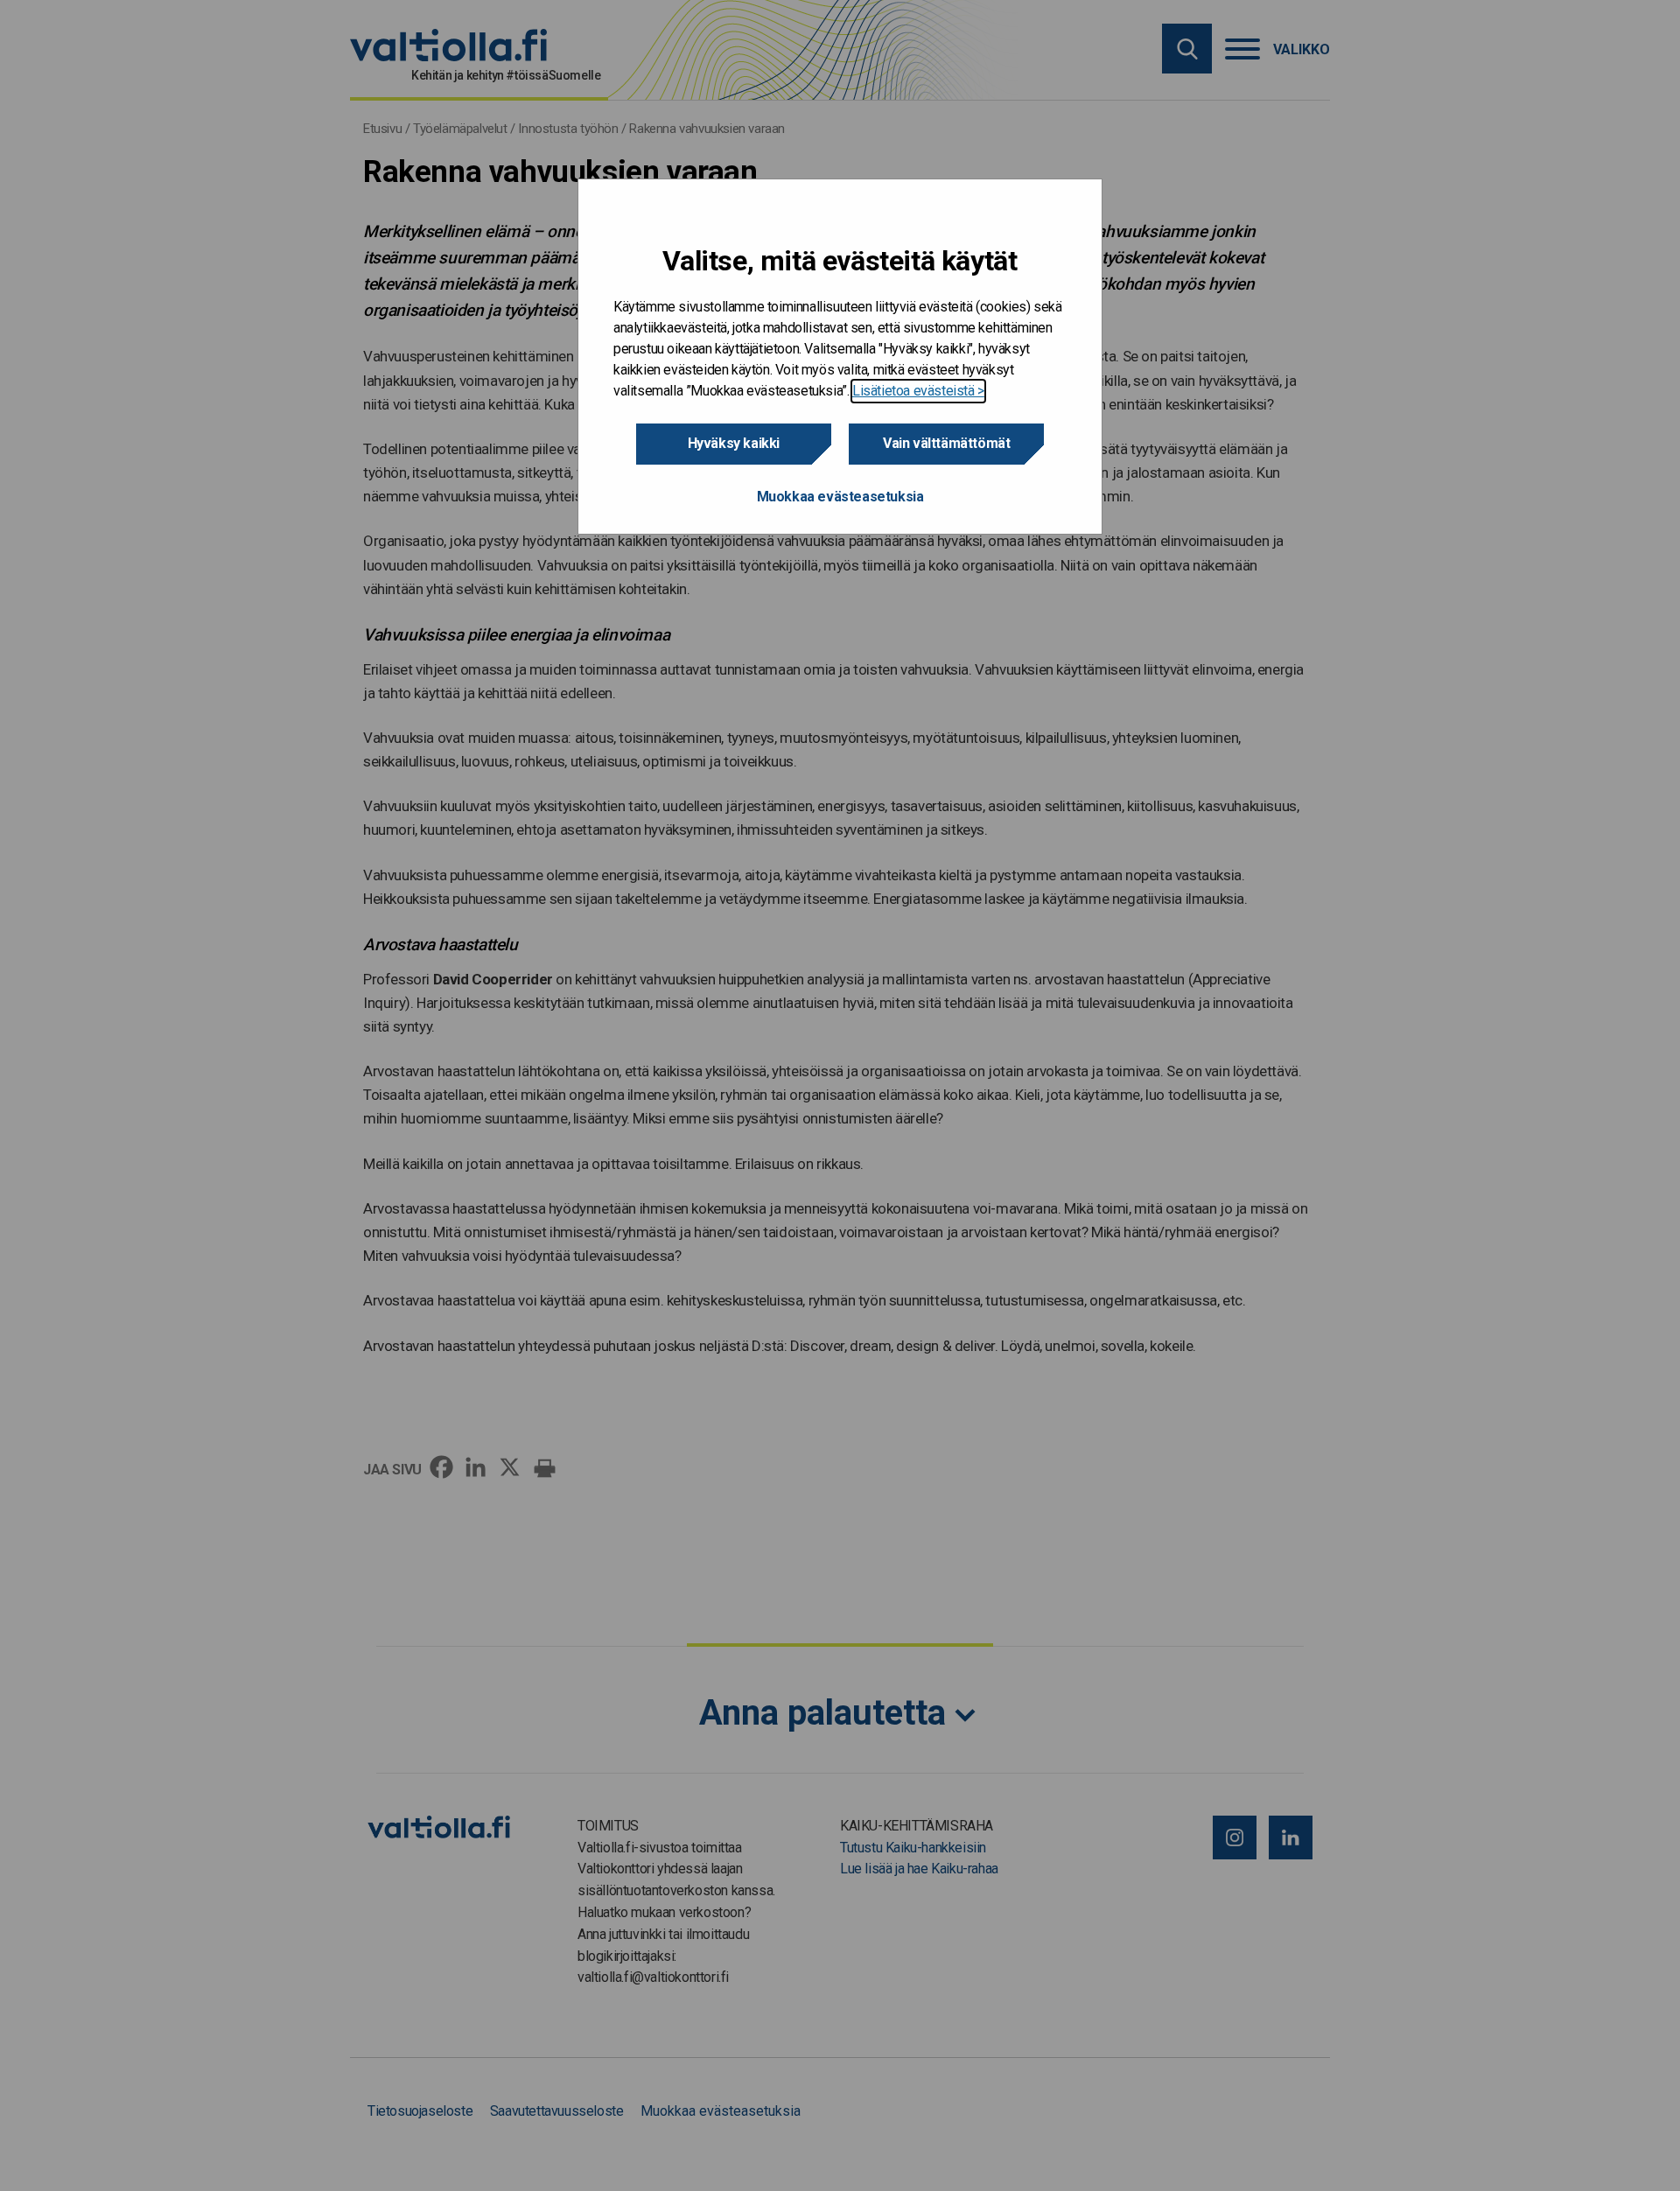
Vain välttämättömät (946, 443)
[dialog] (840, 357)
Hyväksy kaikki (734, 443)
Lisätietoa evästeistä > (918, 391)
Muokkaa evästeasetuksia (840, 497)
